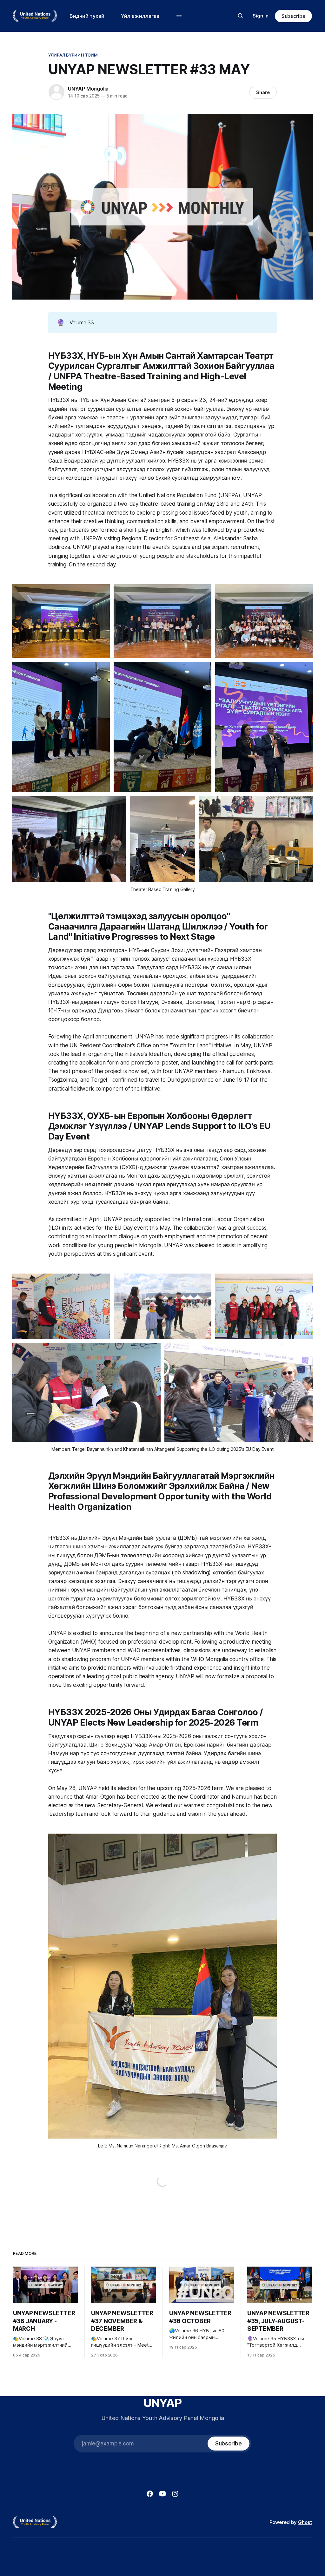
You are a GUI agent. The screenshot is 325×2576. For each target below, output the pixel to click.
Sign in (261, 16)
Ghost (305, 2522)
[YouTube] (162, 2494)
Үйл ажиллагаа (140, 16)
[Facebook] (150, 2494)
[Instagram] (175, 2494)
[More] (179, 16)
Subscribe (293, 16)
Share (263, 92)
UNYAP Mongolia (88, 89)
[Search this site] (241, 16)
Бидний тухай (87, 16)
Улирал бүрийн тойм (73, 55)
